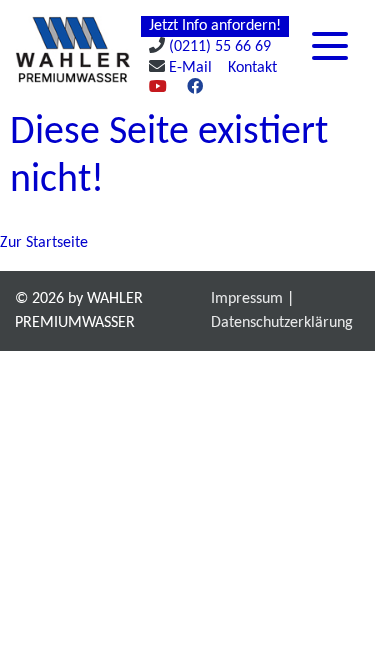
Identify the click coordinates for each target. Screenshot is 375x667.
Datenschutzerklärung (282, 323)
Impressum (247, 299)
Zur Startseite (44, 243)
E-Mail (190, 68)
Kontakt (252, 68)
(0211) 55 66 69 (220, 47)
